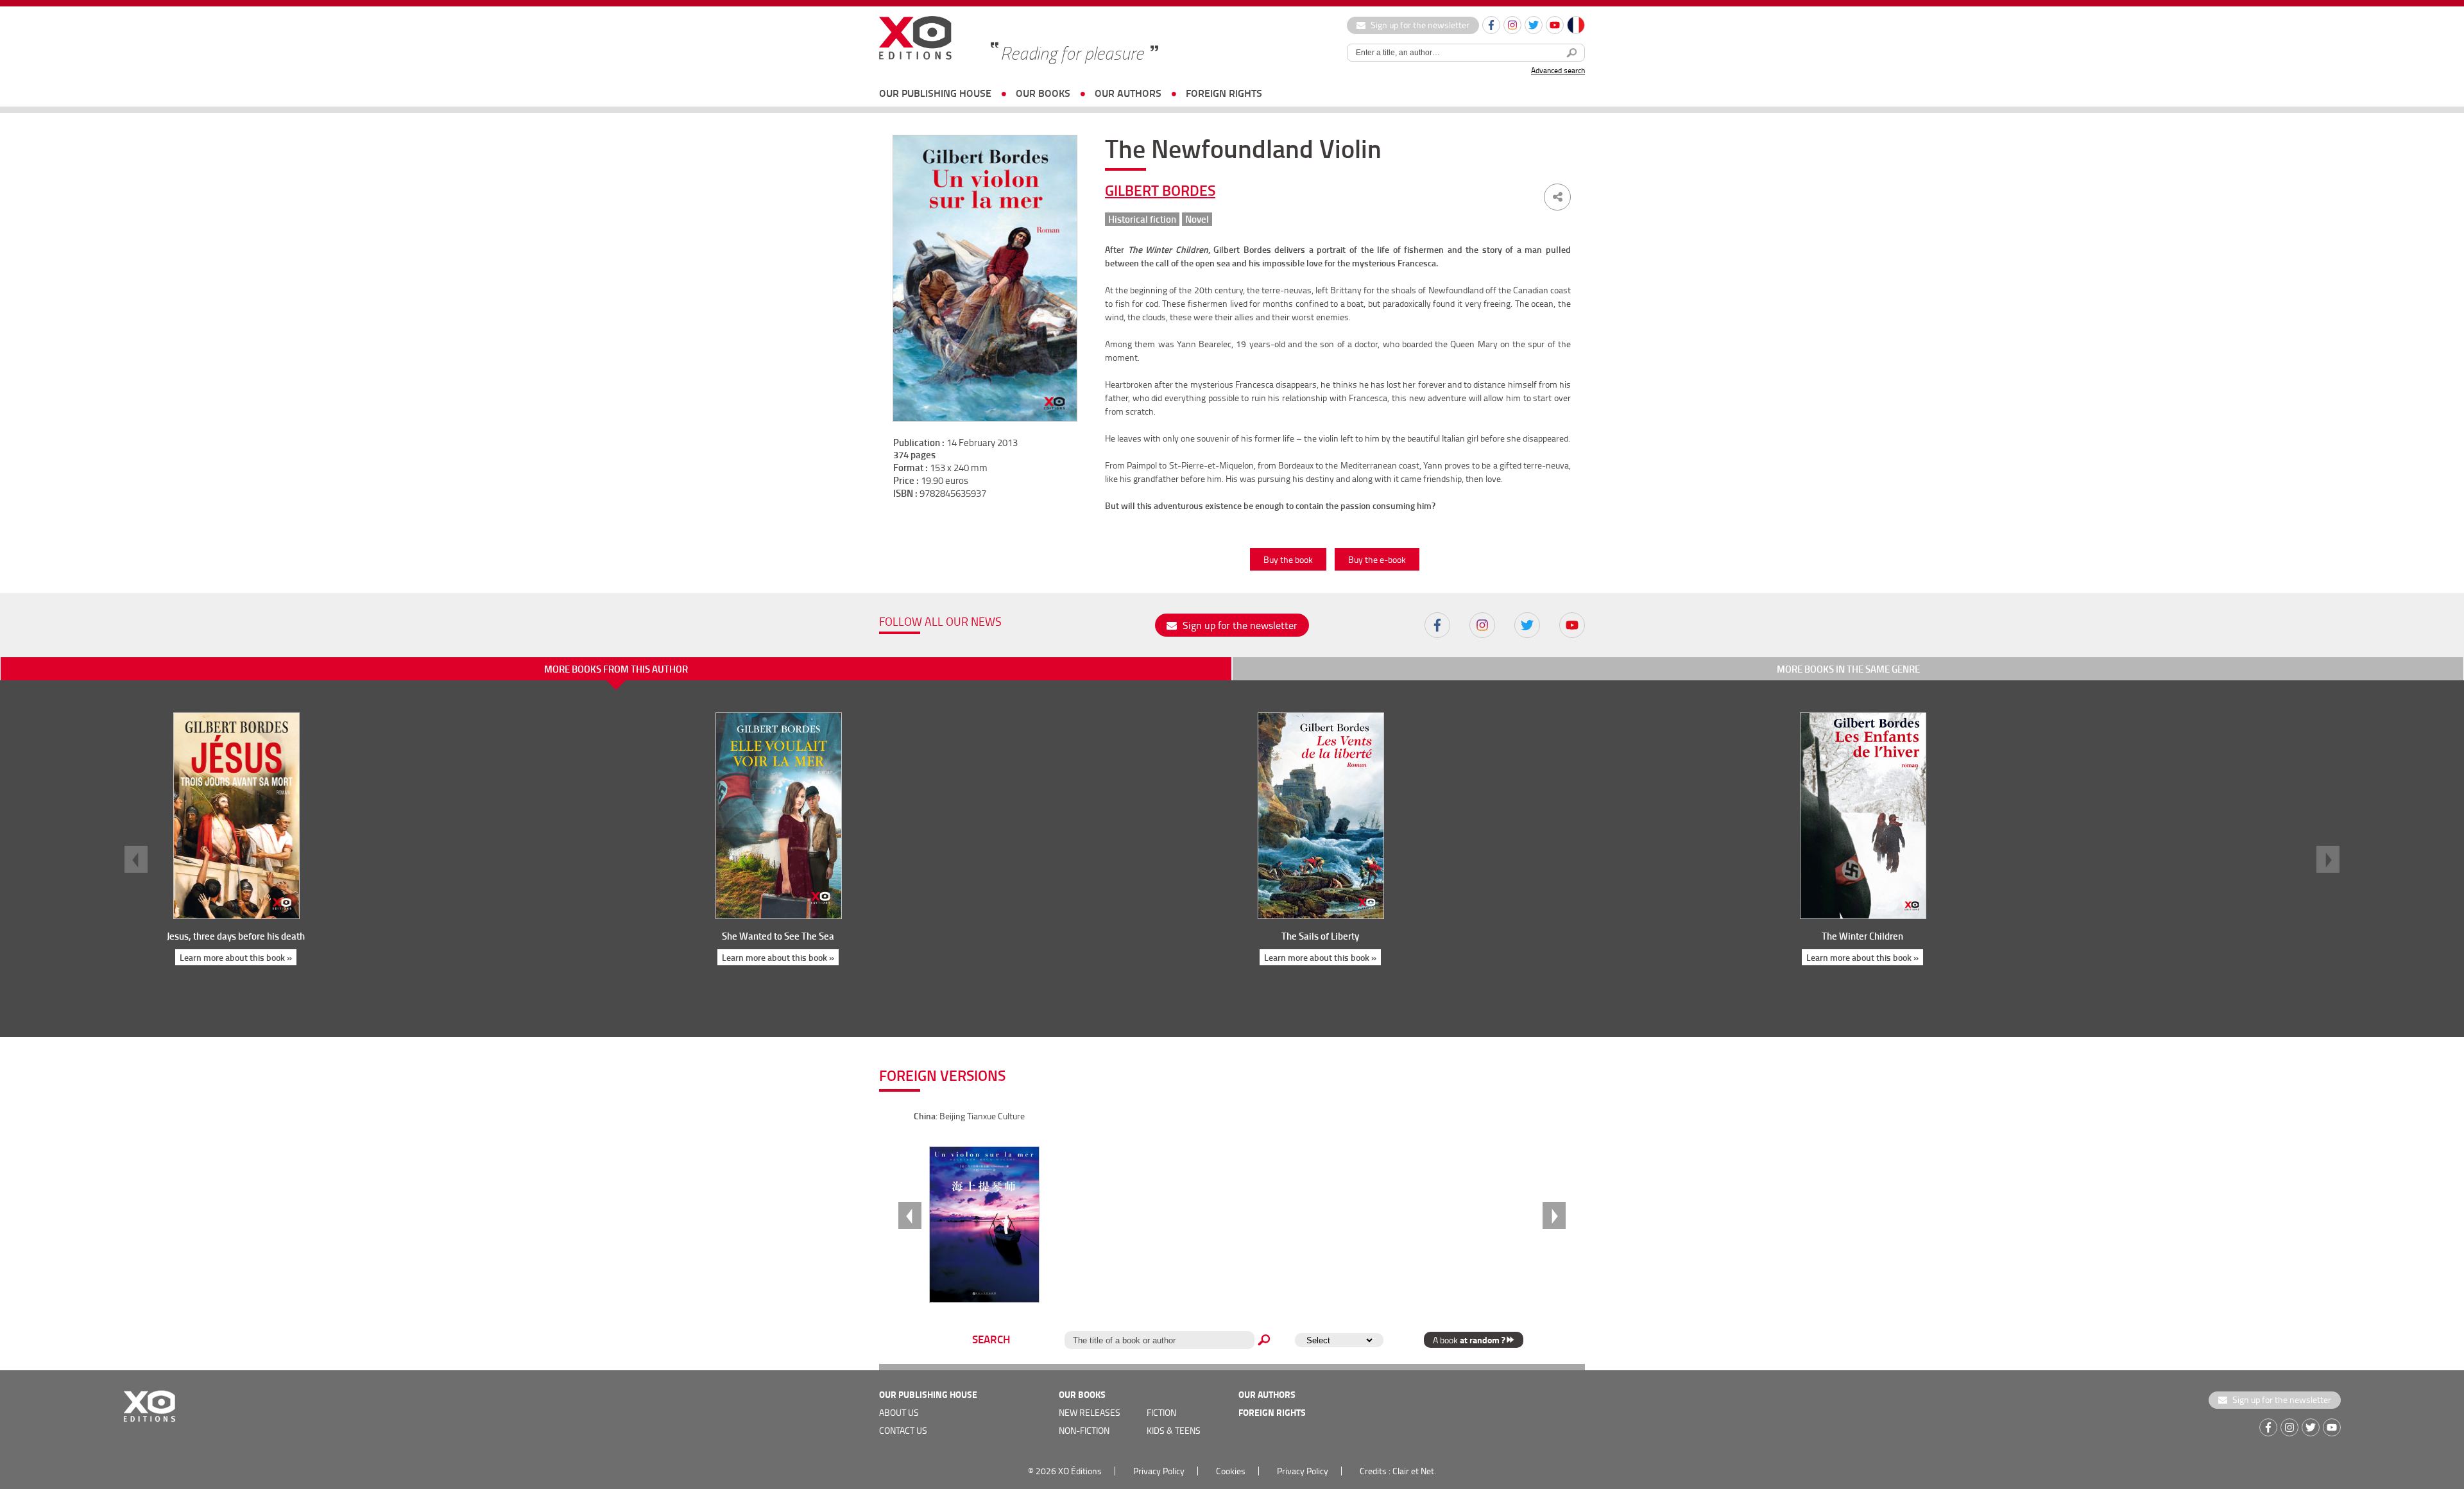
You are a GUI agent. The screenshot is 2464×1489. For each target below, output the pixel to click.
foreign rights (1224, 93)
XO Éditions (1080, 1471)
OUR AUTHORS (1128, 93)
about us (899, 1412)
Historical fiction (1142, 219)
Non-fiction (1084, 1430)
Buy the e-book (1377, 559)
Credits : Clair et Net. (1398, 1471)
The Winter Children (1862, 936)
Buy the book (1288, 559)
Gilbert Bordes (1160, 190)
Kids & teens (1174, 1430)
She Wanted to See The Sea (778, 936)
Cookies (1231, 1471)
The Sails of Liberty (1320, 936)
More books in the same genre (1848, 669)
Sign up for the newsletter (1419, 25)
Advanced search (1558, 70)
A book (1469, 1340)
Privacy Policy (1159, 1471)
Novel (1197, 219)
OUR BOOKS (1043, 93)
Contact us (903, 1430)
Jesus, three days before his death (236, 936)
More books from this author (616, 669)
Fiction (1161, 1412)
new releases (1090, 1412)
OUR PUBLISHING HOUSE (935, 93)
